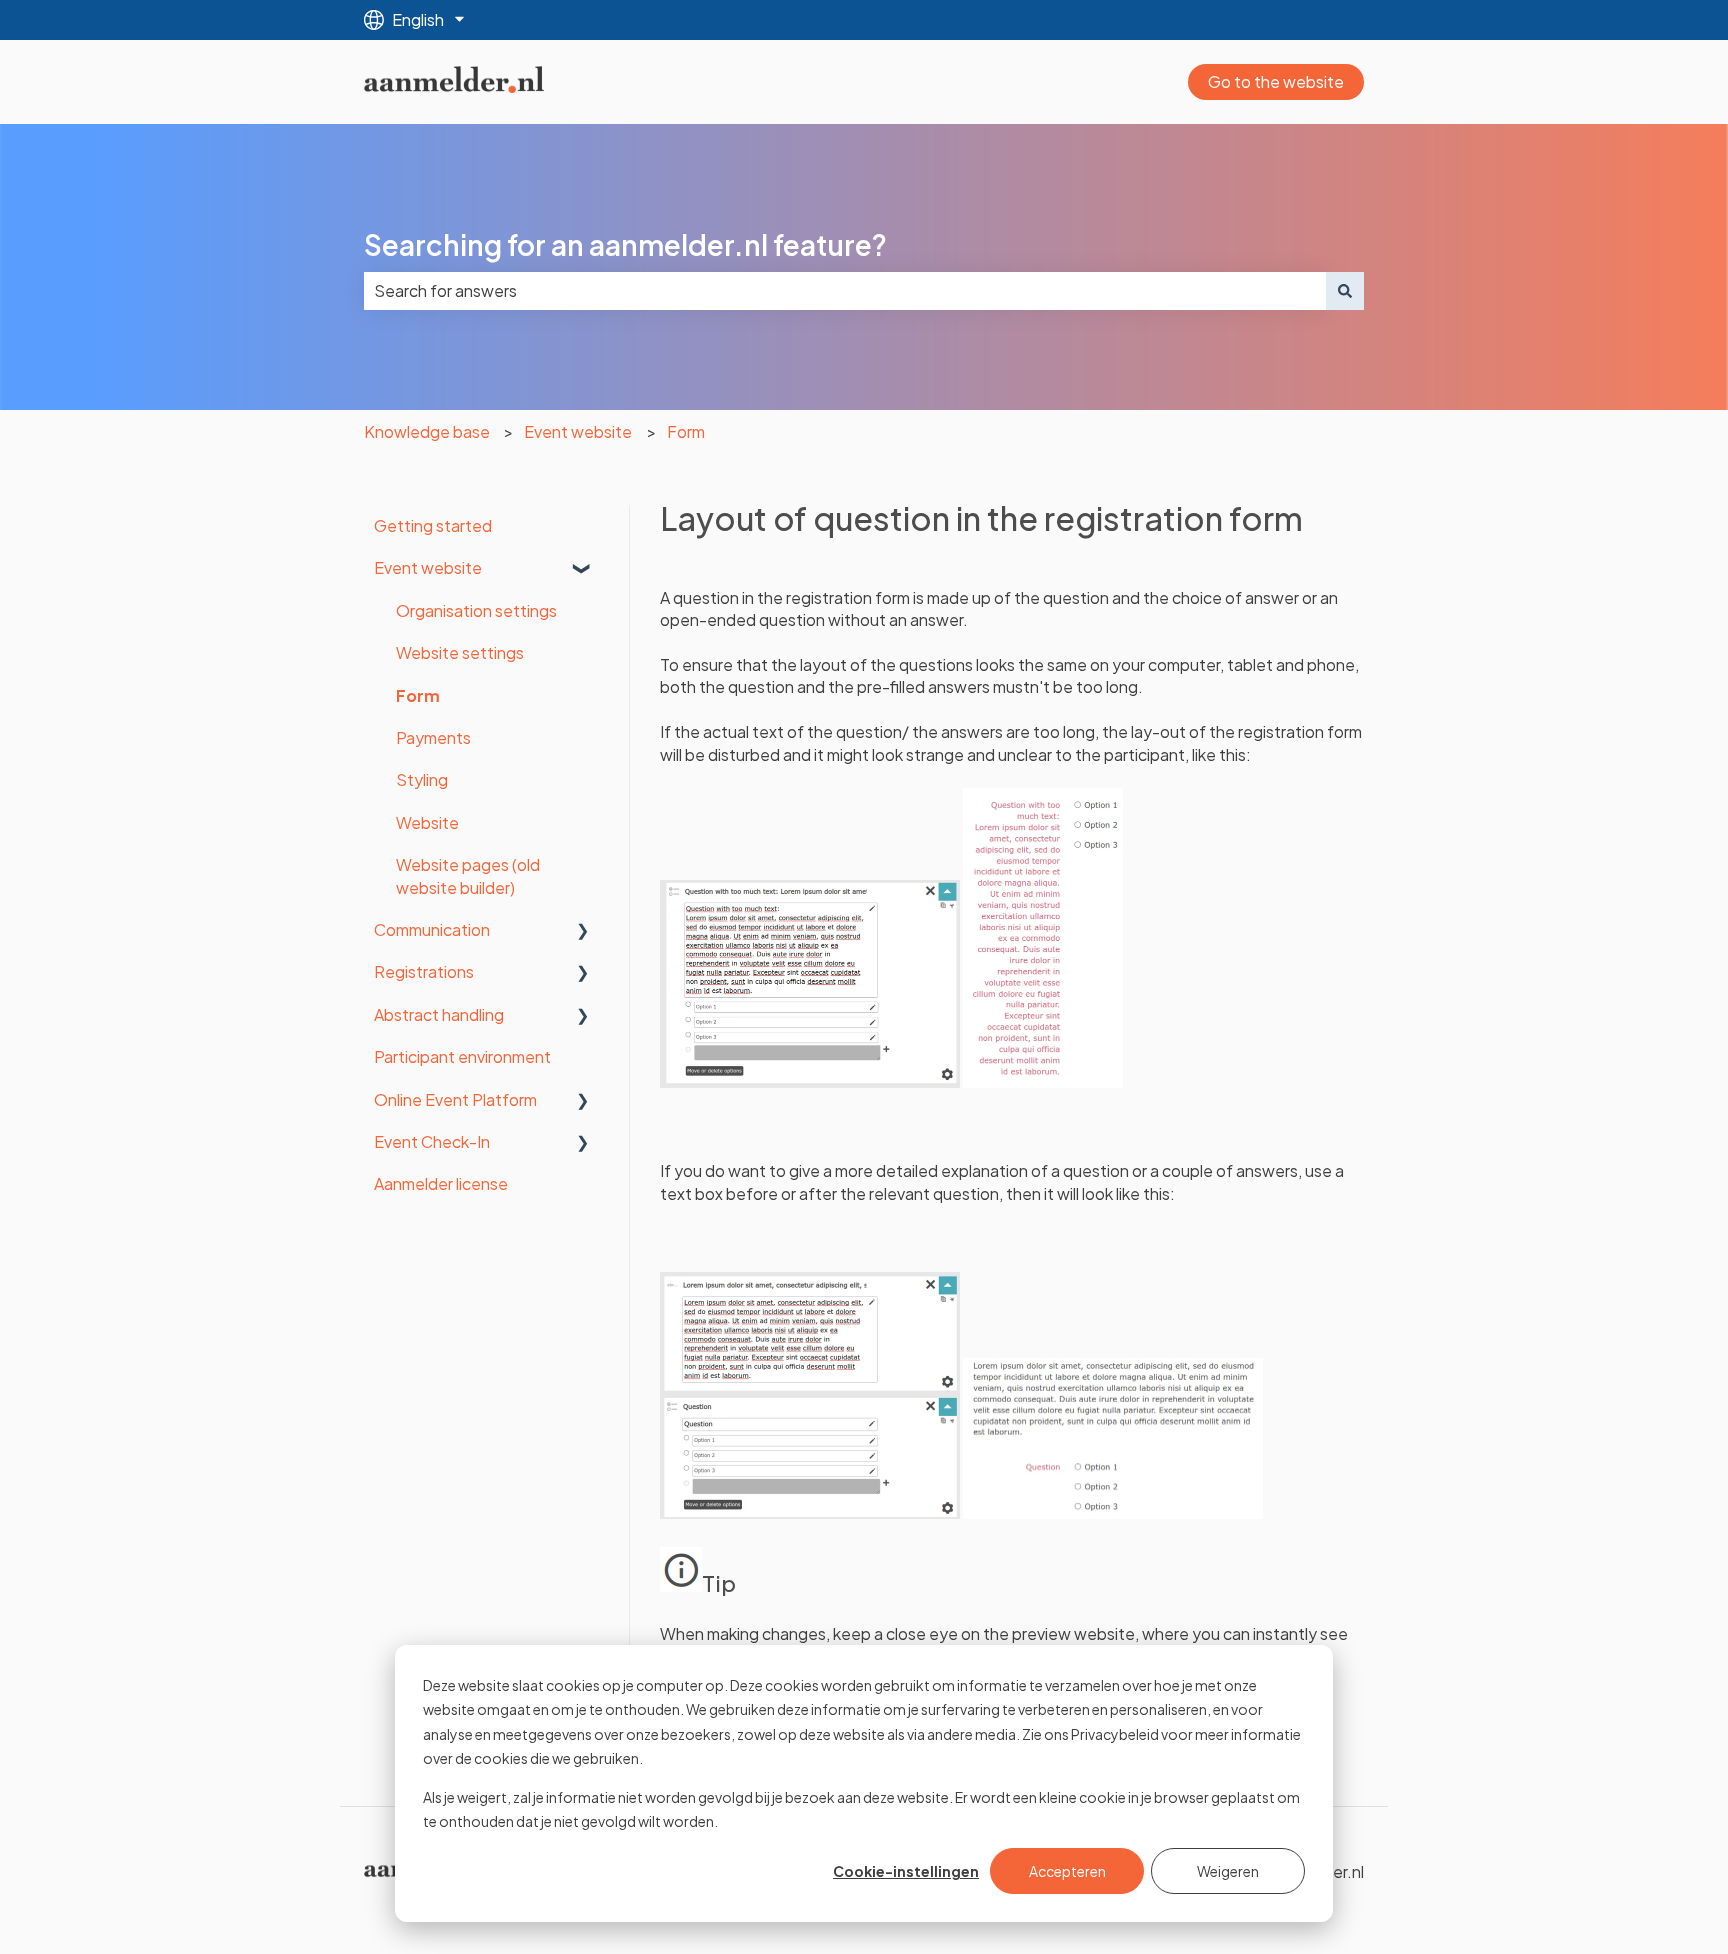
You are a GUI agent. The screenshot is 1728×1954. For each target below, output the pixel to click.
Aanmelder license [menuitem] (441, 1183)
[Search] (1345, 291)
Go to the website (1276, 81)
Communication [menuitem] (432, 929)
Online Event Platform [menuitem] (455, 1099)
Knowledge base (427, 431)
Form (686, 431)
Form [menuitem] (418, 695)
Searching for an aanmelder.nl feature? (625, 244)
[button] (583, 569)
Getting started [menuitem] (433, 525)
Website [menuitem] (427, 822)
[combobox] (845, 291)
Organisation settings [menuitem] (476, 610)
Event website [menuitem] (428, 567)
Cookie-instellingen (906, 1871)
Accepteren (1067, 1871)
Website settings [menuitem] (460, 652)
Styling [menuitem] (422, 779)
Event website (578, 431)
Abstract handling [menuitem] (439, 1014)
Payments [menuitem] (433, 737)
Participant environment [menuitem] (462, 1056)
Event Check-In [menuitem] (432, 1141)
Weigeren (1228, 1871)
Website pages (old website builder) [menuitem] (468, 875)
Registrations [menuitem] (424, 971)
